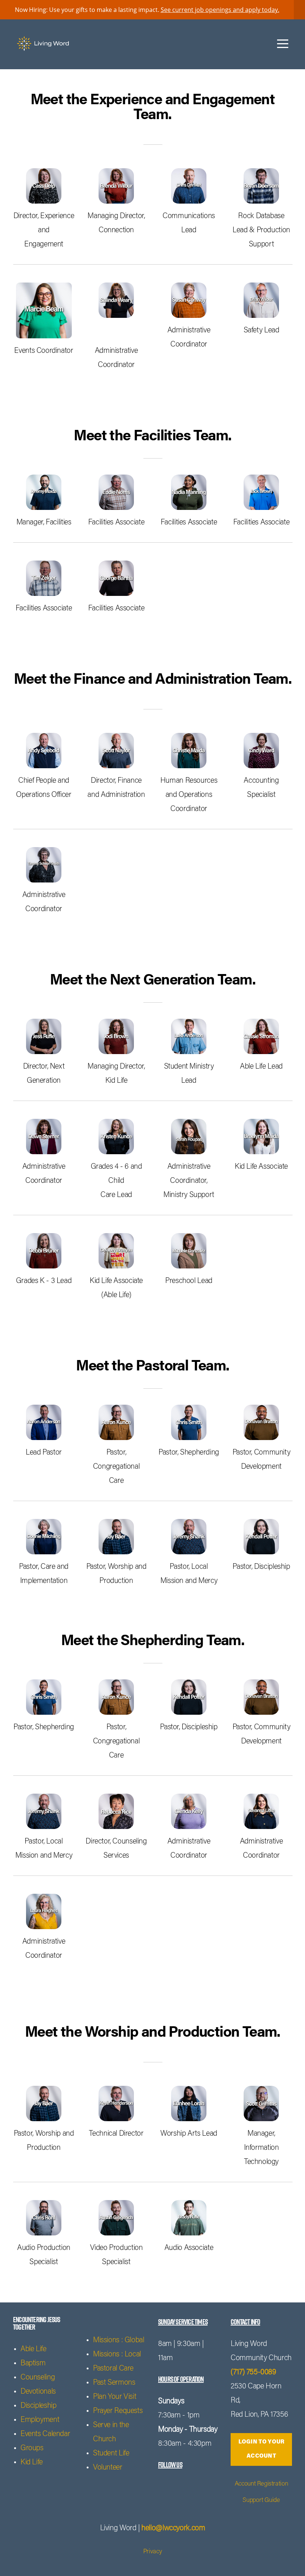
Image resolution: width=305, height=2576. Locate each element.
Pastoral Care (113, 2369)
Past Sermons (114, 2383)
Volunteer (108, 2468)
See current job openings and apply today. (220, 10)
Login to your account (261, 2449)
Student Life (111, 2454)
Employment (40, 2420)
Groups (32, 2448)
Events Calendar (45, 2434)
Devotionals (38, 2392)
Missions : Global (119, 2340)
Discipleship (38, 2406)
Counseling (38, 2378)
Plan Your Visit (115, 2397)
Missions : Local (117, 2355)
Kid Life (32, 2462)
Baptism (33, 2363)
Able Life (33, 2349)
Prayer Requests (118, 2411)
